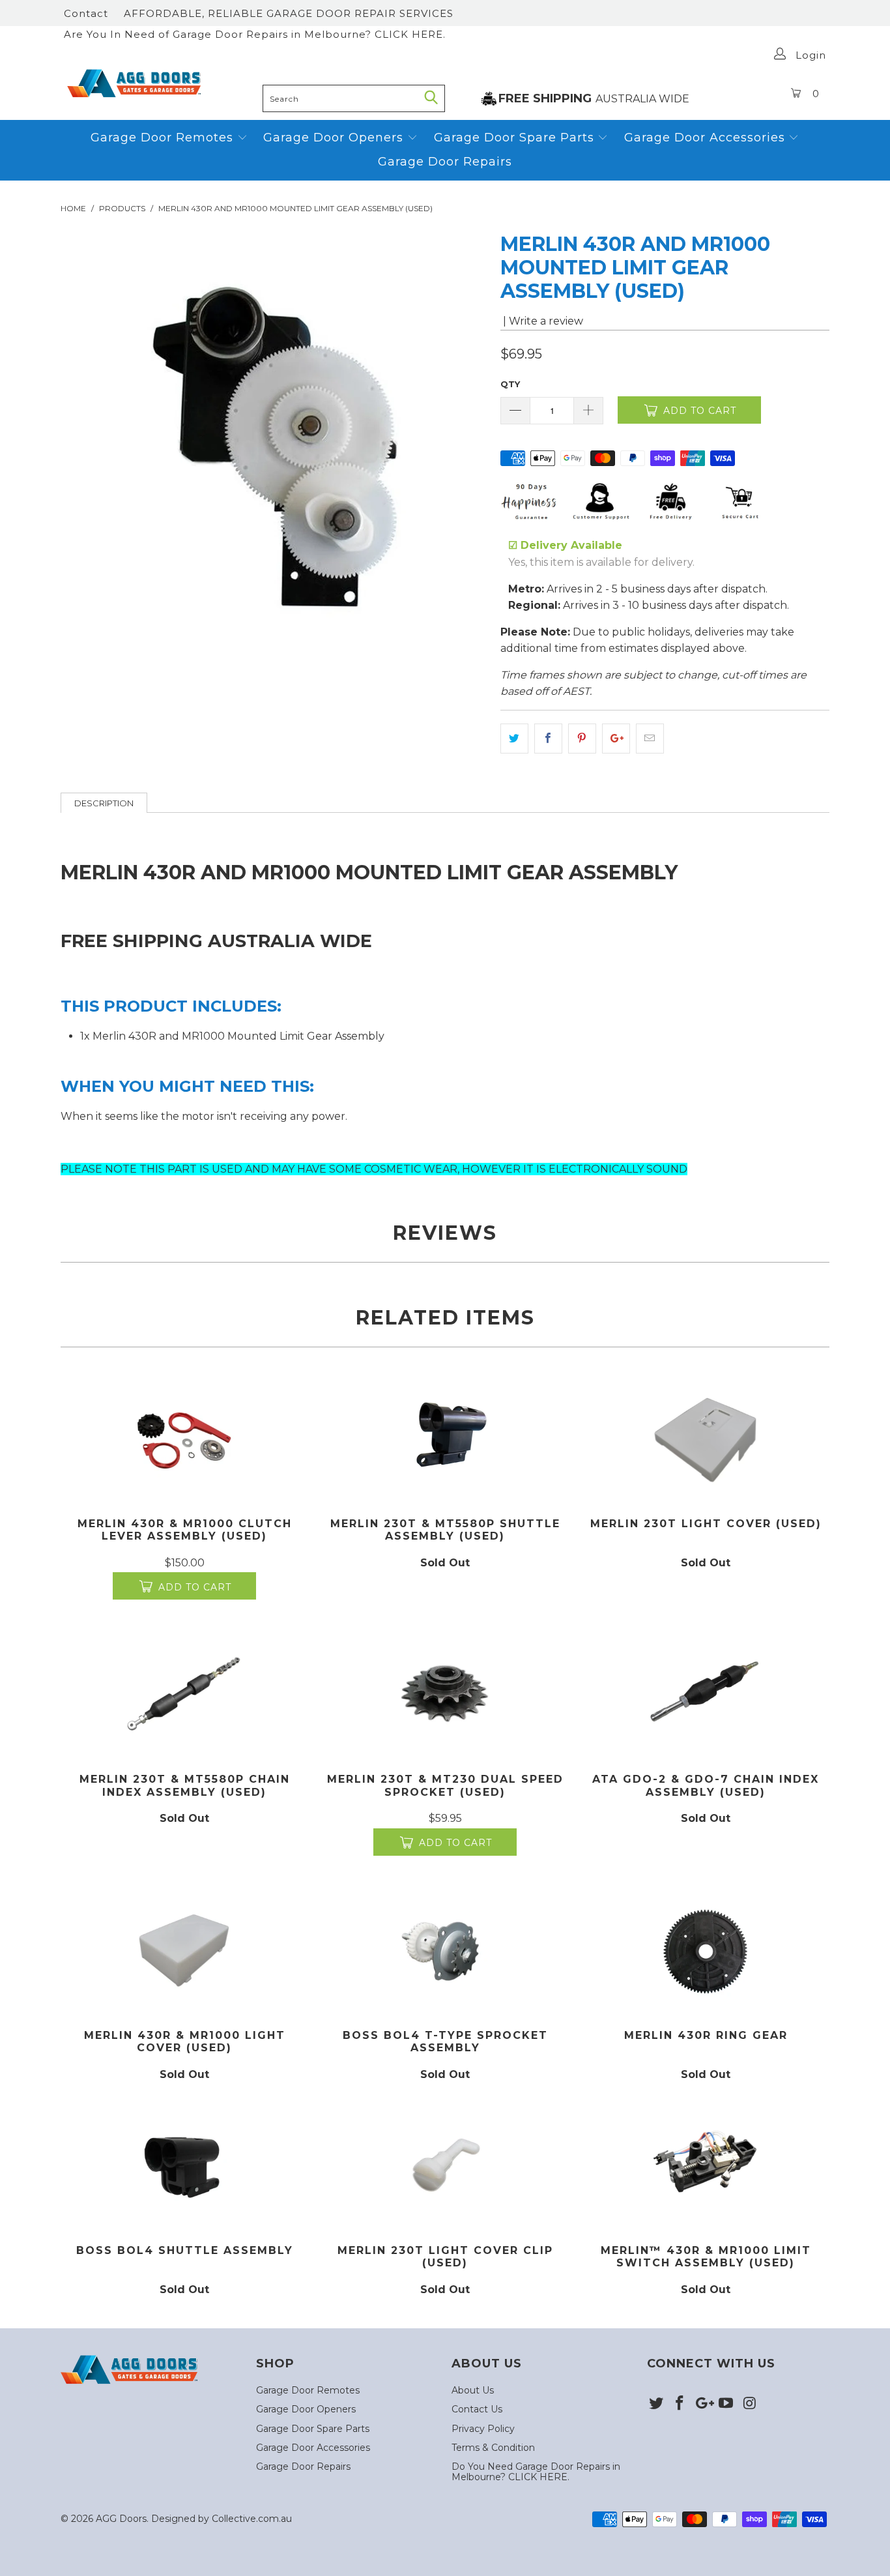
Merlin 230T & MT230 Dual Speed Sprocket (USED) (445, 1694)
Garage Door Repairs (445, 162)
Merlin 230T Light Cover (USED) (706, 1439)
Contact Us (477, 2409)
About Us (473, 2390)
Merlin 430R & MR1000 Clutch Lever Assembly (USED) (184, 1439)
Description (104, 803)
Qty (510, 384)
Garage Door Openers (335, 138)
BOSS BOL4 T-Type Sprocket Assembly (445, 1951)
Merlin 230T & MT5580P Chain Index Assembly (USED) (184, 1694)
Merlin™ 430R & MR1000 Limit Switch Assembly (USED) (706, 2166)
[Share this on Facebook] (548, 739)
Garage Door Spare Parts (516, 138)
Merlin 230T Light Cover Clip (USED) (445, 2166)
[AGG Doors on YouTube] (726, 2404)
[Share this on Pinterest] (582, 739)
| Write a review (542, 321)
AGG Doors (121, 2519)
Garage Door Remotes (164, 138)
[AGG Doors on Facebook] (680, 2404)
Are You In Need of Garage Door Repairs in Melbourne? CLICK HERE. (255, 34)
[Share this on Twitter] (514, 739)
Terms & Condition (493, 2448)
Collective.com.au (252, 2519)
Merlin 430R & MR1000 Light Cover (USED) (184, 1951)
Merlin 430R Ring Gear (706, 1951)
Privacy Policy (483, 2429)
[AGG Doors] (158, 83)
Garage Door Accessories (705, 138)
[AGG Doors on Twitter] (657, 2404)
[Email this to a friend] (650, 739)
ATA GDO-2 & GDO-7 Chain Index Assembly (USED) (706, 1694)
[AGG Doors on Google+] (703, 2404)
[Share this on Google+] (616, 739)
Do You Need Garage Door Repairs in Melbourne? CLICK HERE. (536, 2471)
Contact (86, 13)
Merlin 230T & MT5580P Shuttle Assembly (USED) (445, 1439)
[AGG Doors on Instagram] (750, 2404)
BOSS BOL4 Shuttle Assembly (184, 2166)
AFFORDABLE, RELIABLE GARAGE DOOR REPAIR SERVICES (289, 13)
